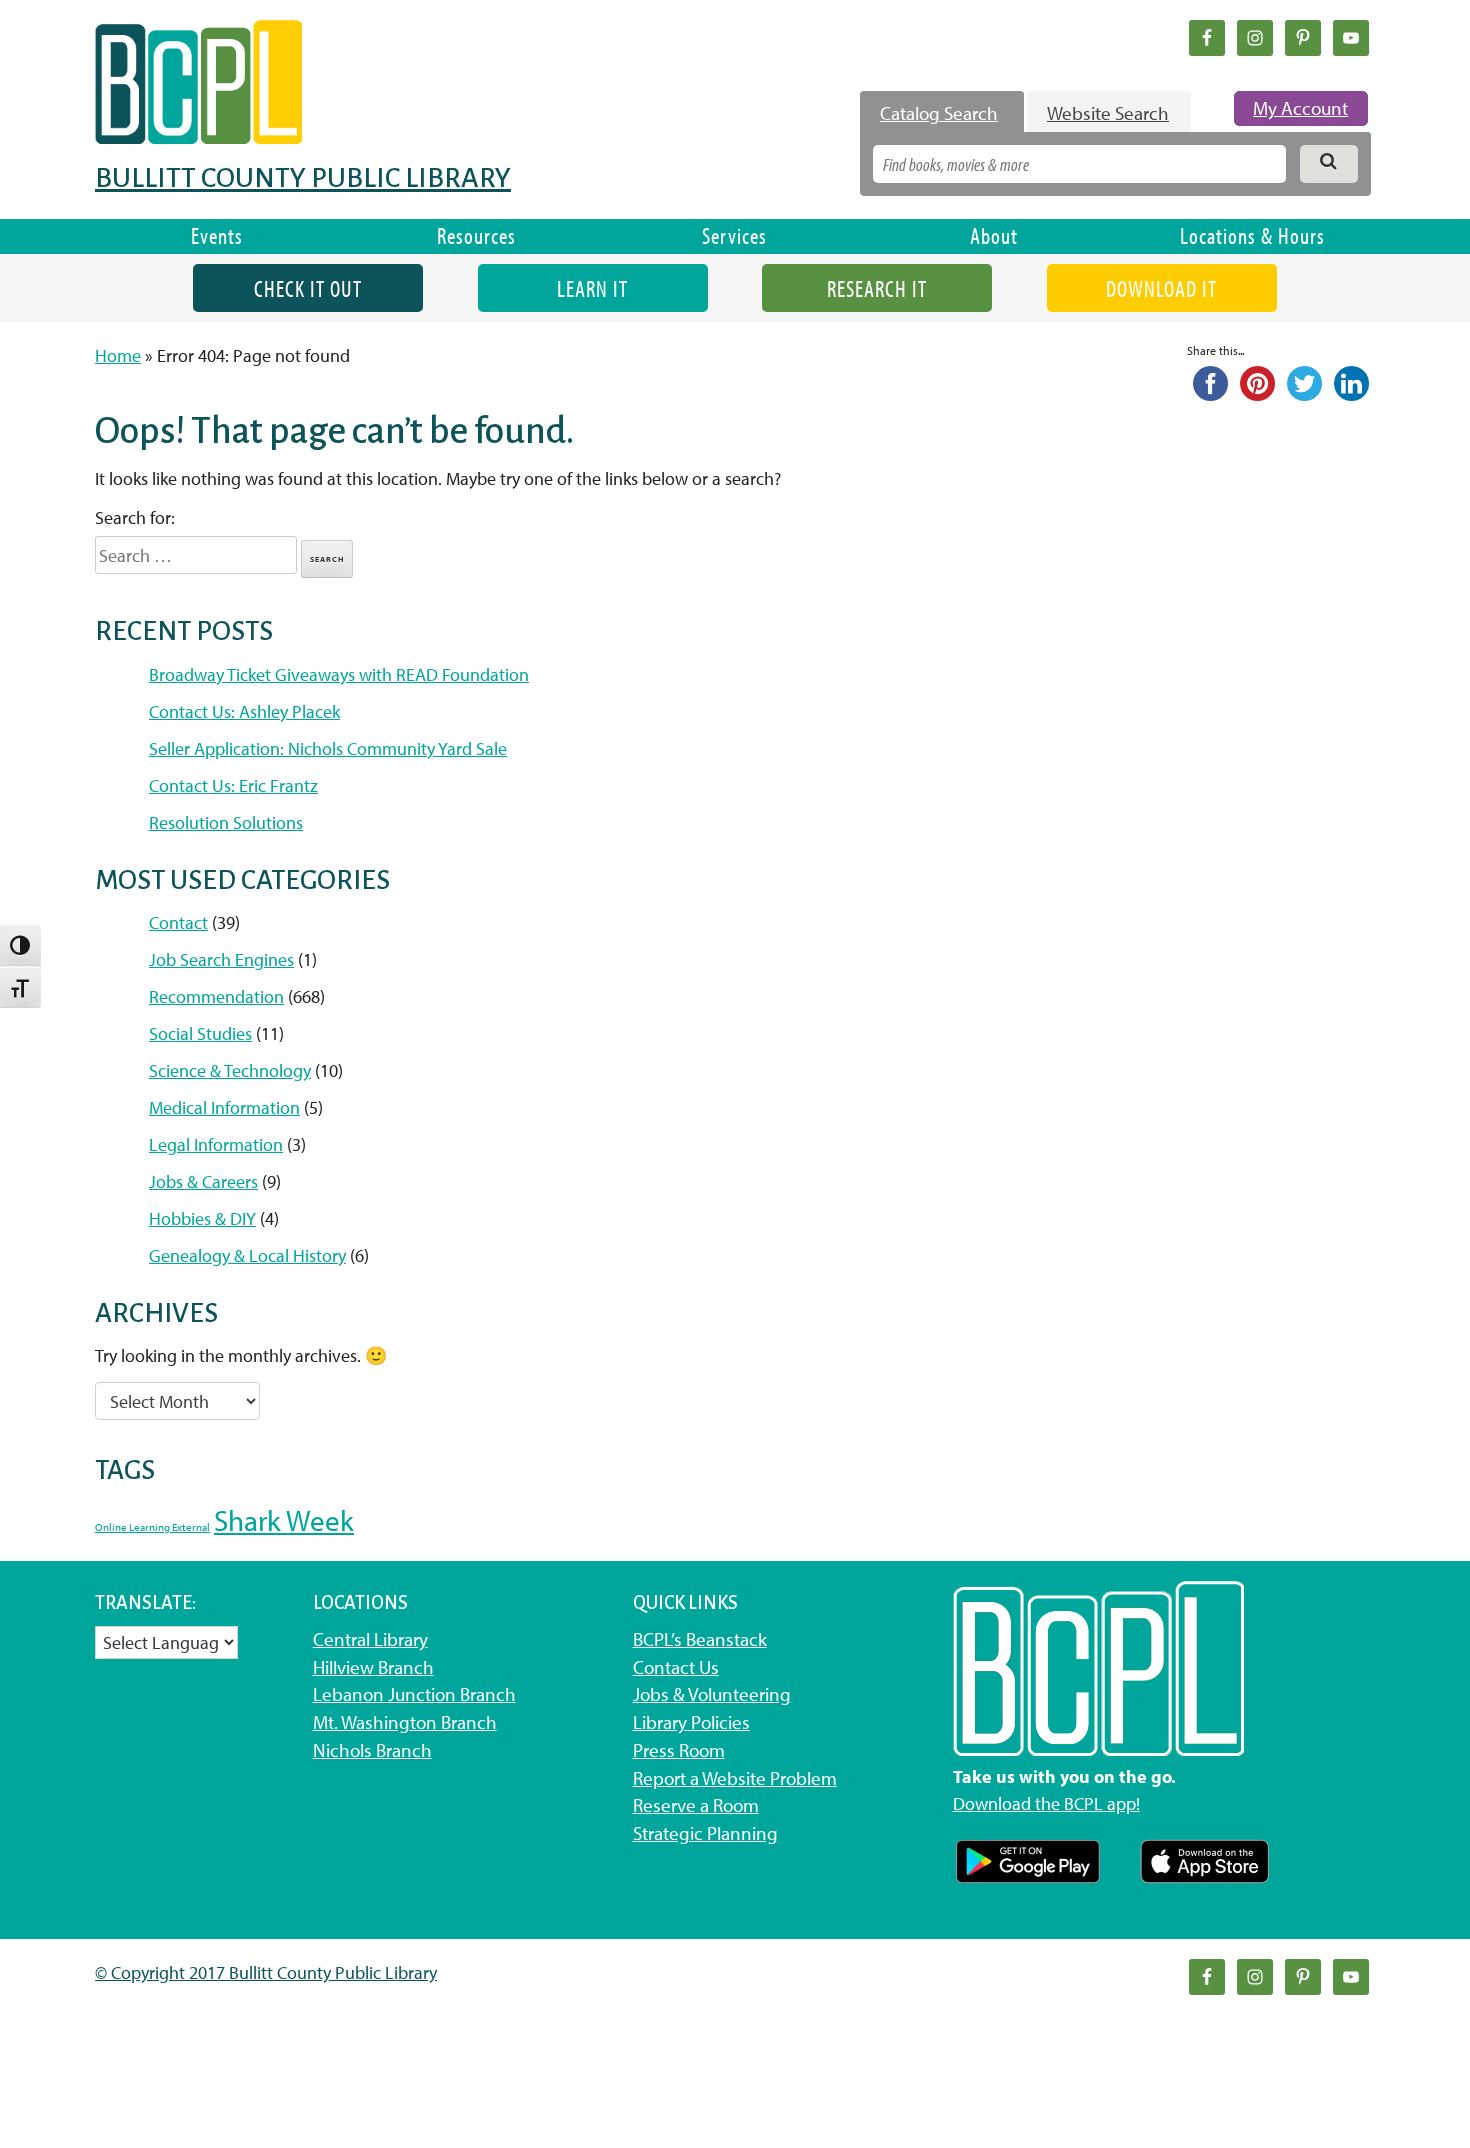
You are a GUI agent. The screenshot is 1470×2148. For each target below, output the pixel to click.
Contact (178, 922)
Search (327, 559)
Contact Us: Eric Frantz (233, 785)
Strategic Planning (705, 1833)
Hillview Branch (373, 1667)
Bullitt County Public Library (303, 178)
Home (118, 355)
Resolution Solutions (226, 822)
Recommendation (216, 996)
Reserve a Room (696, 1805)
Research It (877, 288)
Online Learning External (152, 1527)
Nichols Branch (372, 1750)
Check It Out (308, 288)
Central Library (370, 1639)
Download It (1161, 288)
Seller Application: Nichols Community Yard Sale (328, 748)
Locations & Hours (1252, 235)
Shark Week (284, 1520)
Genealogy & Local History (247, 1255)
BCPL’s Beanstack (700, 1639)
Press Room (679, 1750)
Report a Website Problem (735, 1778)
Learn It (592, 288)
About (994, 235)
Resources (476, 235)
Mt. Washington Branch (405, 1722)
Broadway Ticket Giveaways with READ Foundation (339, 674)
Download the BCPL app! (1046, 1803)
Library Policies (691, 1722)
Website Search (1108, 113)
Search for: (135, 517)
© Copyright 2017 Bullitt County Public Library (266, 1972)
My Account (1300, 108)
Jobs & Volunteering (712, 1694)
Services (734, 235)
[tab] (942, 113)
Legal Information (216, 1144)
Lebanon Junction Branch (414, 1694)
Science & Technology (230, 1070)
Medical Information (224, 1107)
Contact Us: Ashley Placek (244, 711)
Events (217, 235)
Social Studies (200, 1033)
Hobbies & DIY (202, 1218)
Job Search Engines (221, 959)
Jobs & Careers (203, 1181)
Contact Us (676, 1667)
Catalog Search (939, 113)
